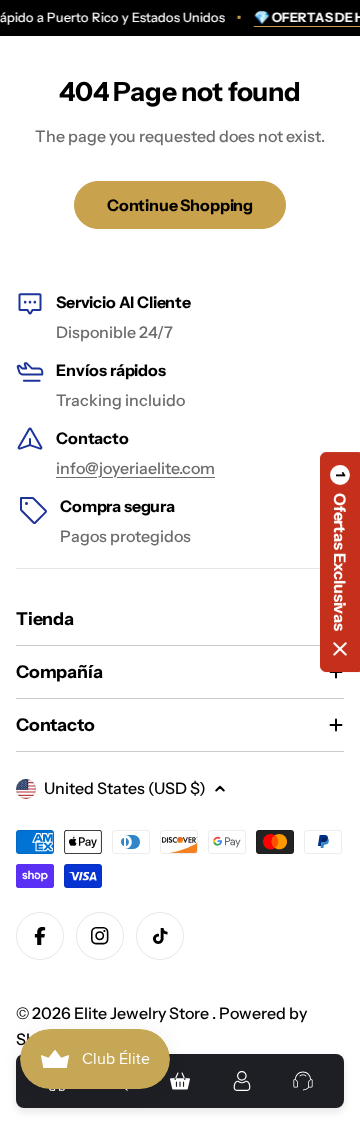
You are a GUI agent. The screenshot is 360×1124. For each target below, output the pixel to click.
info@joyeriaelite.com (135, 468)
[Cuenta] (242, 1081)
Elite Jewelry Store (143, 1013)
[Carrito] (180, 1081)
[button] (340, 562)
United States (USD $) (125, 788)
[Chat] (303, 1081)
